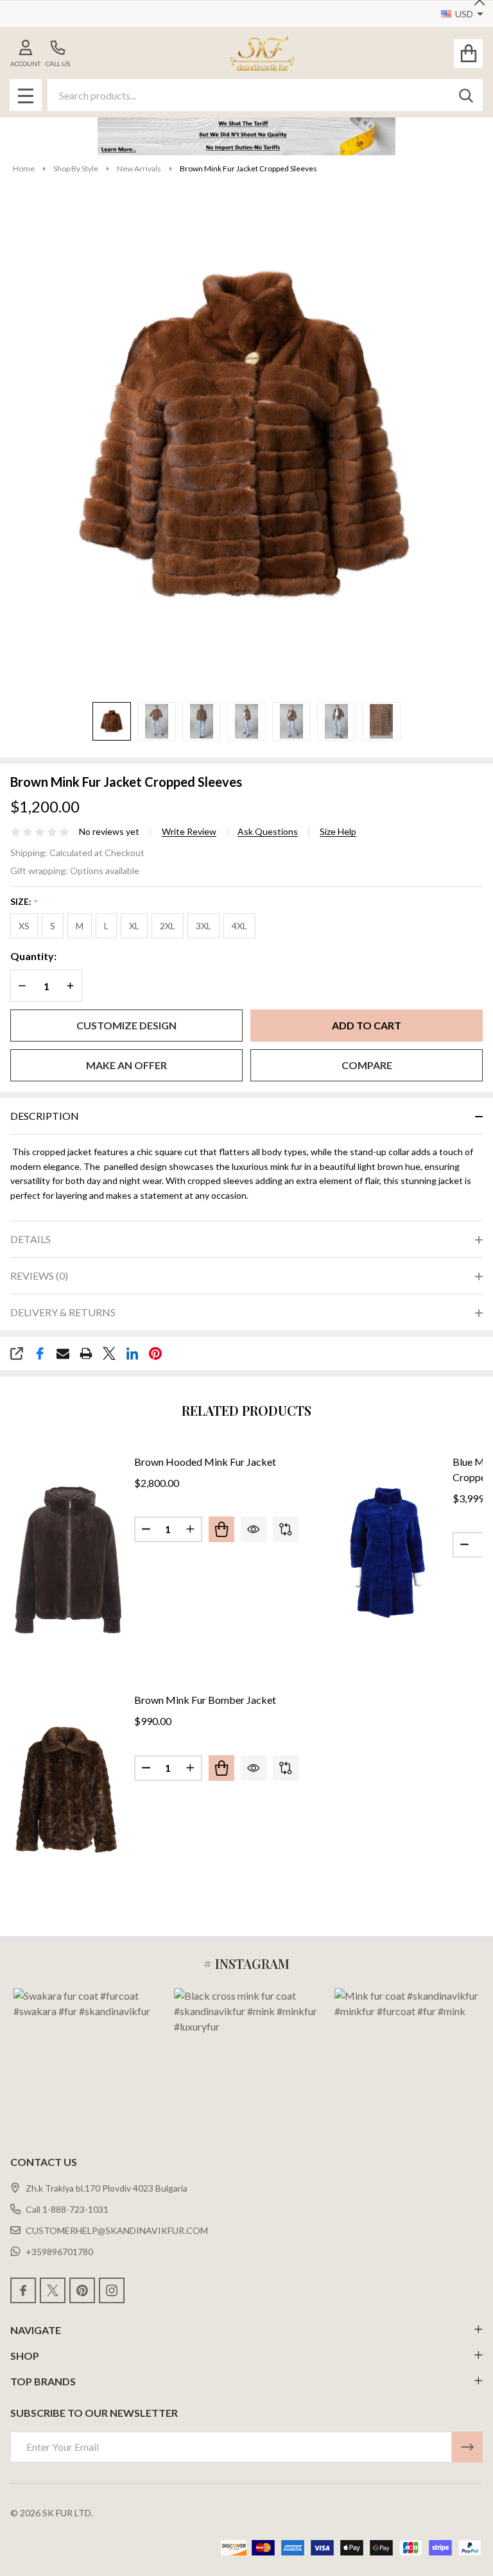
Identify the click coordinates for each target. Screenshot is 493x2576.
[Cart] (468, 54)
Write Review (189, 832)
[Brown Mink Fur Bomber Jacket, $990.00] (69, 1797)
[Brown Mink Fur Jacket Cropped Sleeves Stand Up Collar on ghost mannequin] (112, 721)
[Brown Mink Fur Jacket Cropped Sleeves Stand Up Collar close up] (381, 721)
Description (45, 1116)
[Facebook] (40, 1353)
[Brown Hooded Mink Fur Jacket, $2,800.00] (69, 1558)
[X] (109, 1353)
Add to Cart (367, 1025)
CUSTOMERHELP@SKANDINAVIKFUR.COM (117, 2230)
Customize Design (126, 1025)
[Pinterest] (155, 1353)
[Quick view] (254, 1529)
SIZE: (24, 902)
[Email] (63, 1353)
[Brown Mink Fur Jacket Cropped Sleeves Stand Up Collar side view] (246, 721)
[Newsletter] (467, 2447)
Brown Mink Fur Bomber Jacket (205, 1700)
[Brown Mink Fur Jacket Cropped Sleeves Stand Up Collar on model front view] (157, 721)
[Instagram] (112, 2290)
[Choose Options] (221, 1529)
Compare (367, 1065)
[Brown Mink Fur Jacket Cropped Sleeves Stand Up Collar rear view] (202, 721)
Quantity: (33, 956)
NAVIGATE (36, 2330)
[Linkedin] (132, 1353)
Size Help (338, 832)
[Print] (86, 1353)
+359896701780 (59, 2252)
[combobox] (265, 95)
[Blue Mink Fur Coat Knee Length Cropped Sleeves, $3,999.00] (387, 1558)
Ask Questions (268, 832)
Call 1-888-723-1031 (67, 2209)
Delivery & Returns (63, 1312)
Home (24, 168)
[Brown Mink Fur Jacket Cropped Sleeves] (291, 721)
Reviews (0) (39, 1275)
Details (30, 1239)
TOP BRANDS (43, 2381)
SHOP (25, 2356)
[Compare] (286, 1529)
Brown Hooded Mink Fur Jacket (205, 1462)
